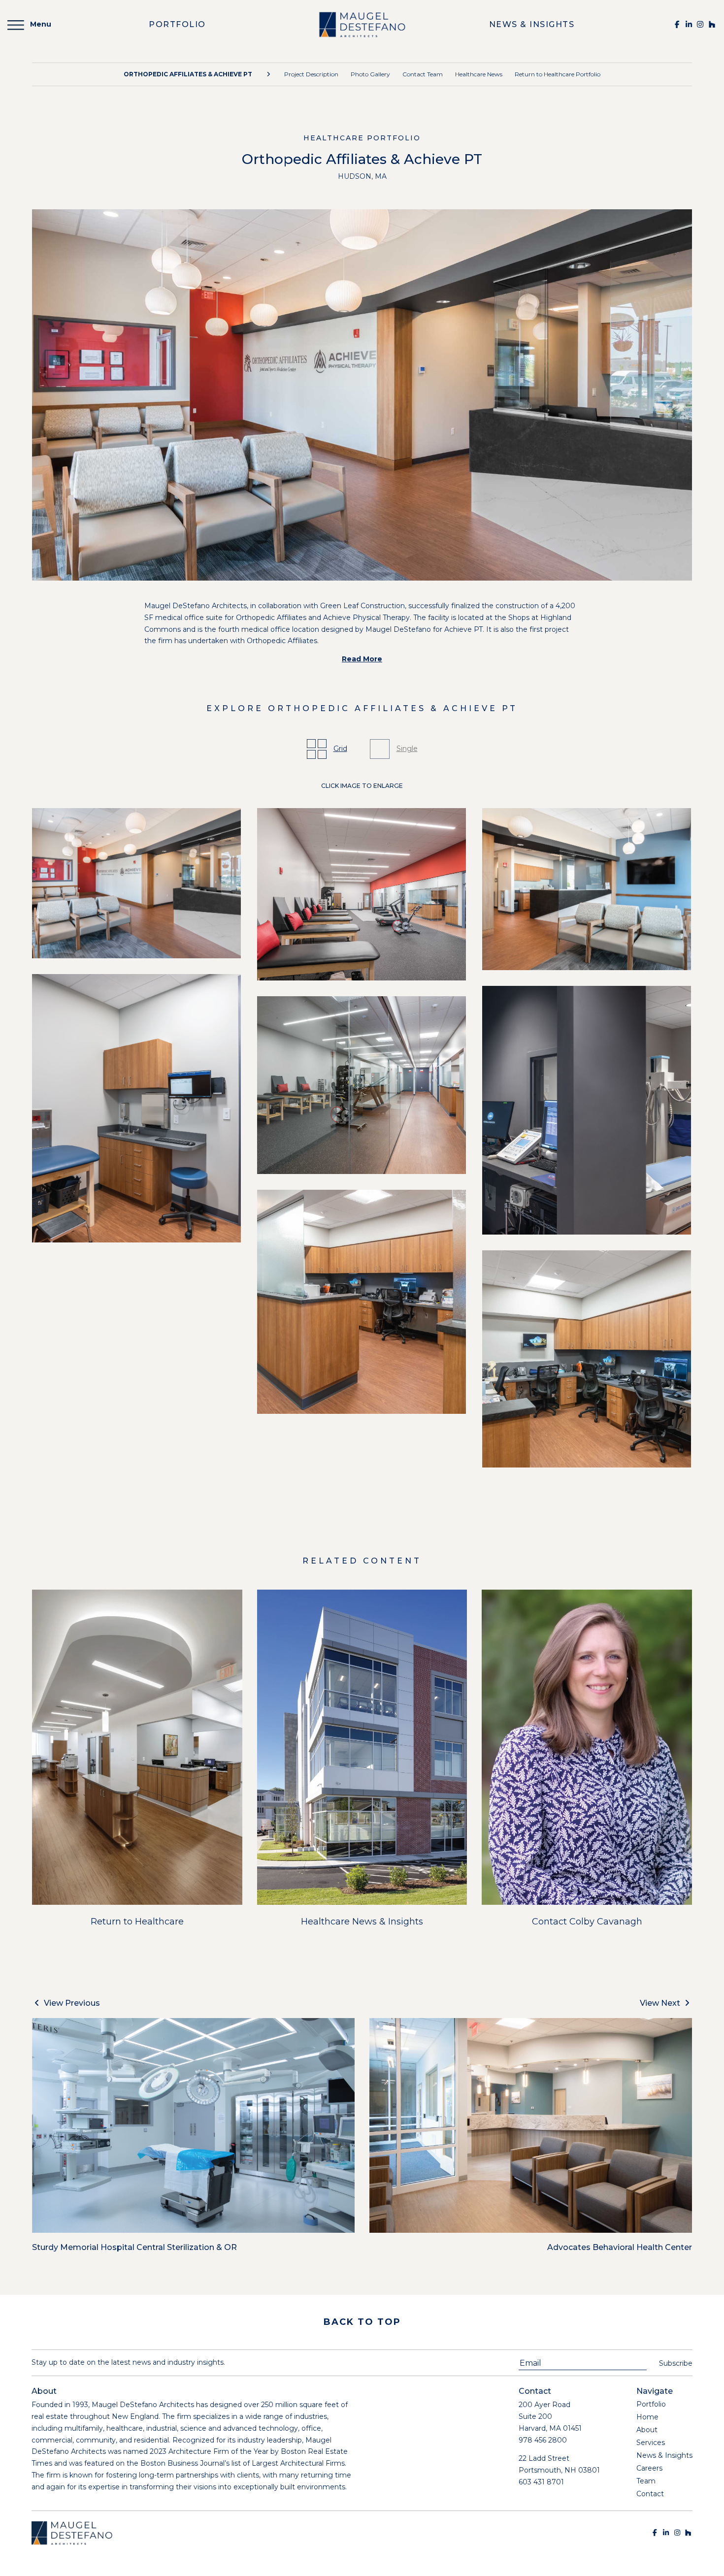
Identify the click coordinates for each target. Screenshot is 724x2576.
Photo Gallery (370, 74)
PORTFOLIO (177, 24)
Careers (649, 2468)
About (647, 2430)
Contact (650, 2494)
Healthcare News (479, 74)
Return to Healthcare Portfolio (558, 74)
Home (647, 2417)
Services (651, 2443)
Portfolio (651, 2404)
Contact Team (423, 74)
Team (646, 2481)
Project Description (311, 74)
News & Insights (664, 2455)
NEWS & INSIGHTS (532, 24)
